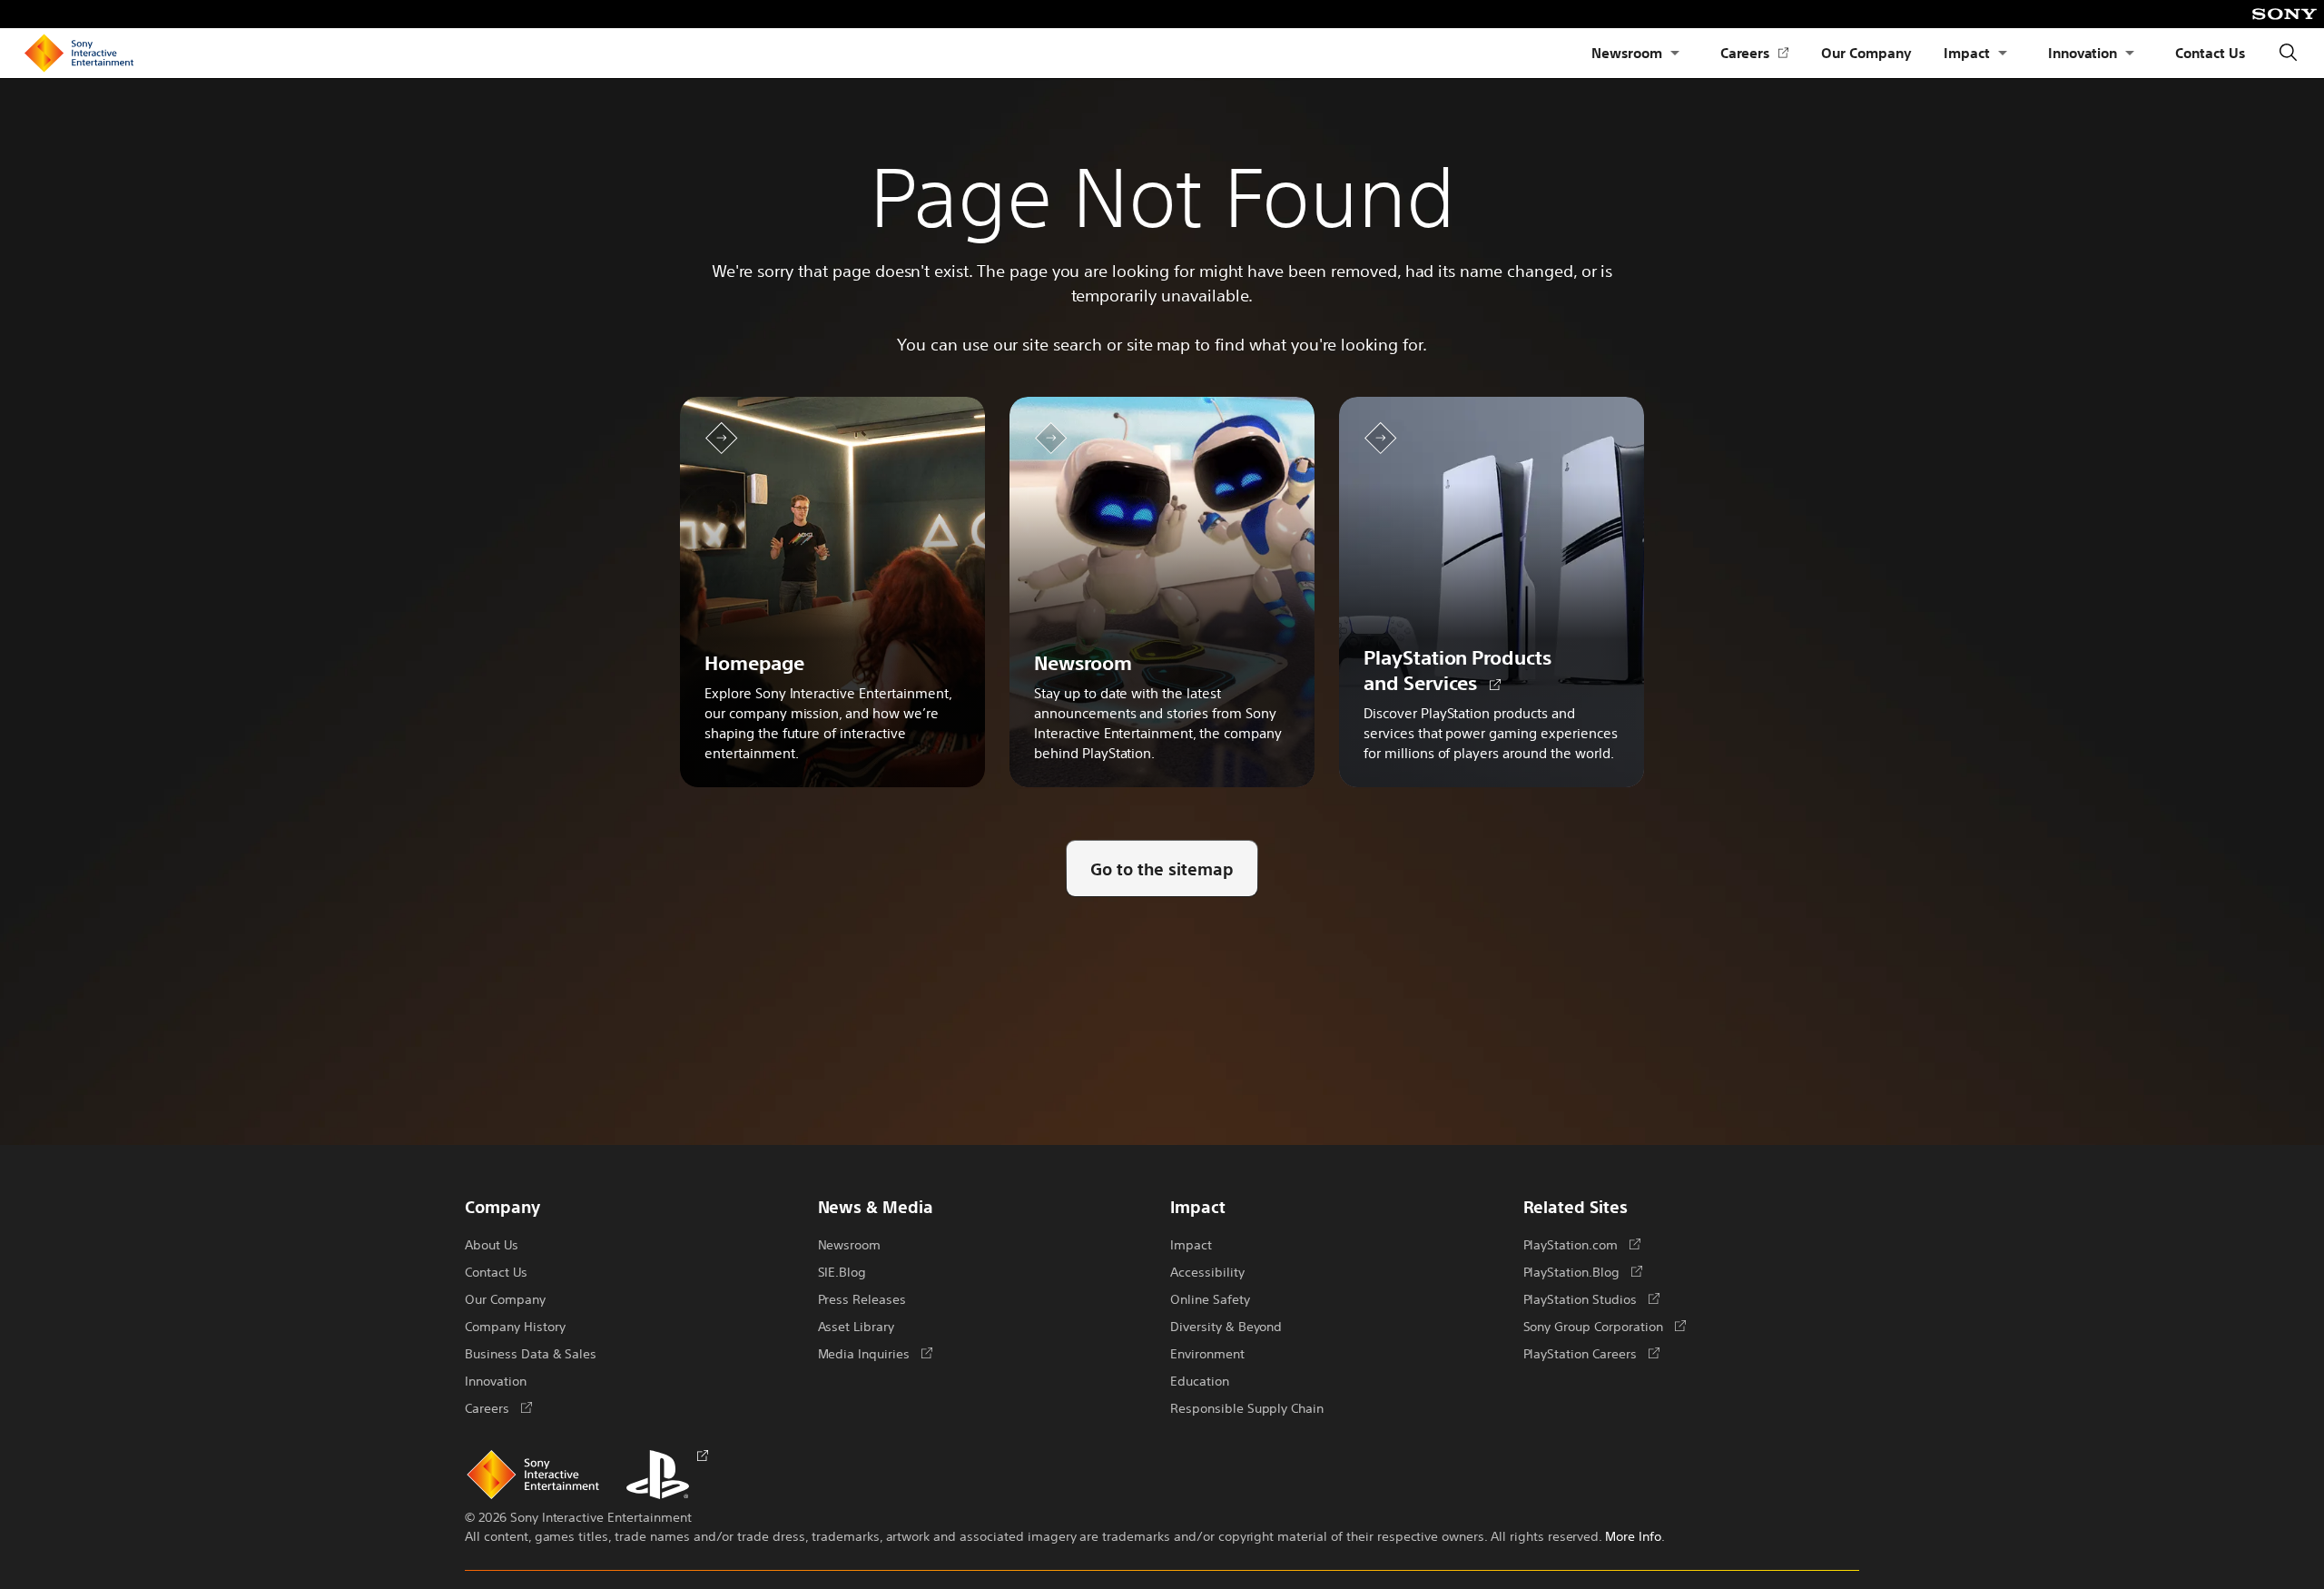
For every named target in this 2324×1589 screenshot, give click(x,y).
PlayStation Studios (1591, 1298)
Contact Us (2210, 52)
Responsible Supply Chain (1247, 1407)
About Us (492, 1244)
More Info (1633, 1535)
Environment (1207, 1353)
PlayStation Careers (1591, 1353)
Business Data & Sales (531, 1353)
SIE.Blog (842, 1271)
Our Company (1866, 52)
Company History (515, 1326)
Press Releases (862, 1298)
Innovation (2083, 52)
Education (1200, 1380)
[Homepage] (79, 54)
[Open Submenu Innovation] (2130, 53)
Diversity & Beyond (1226, 1326)
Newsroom (1627, 52)
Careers (1755, 53)
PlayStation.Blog (1583, 1271)
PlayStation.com (1582, 1244)
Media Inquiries (875, 1353)
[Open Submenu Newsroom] (1675, 53)
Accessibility (1207, 1271)
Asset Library (857, 1326)
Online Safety (1210, 1298)
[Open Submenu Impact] (2003, 53)
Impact (1967, 52)
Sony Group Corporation (1605, 1326)
